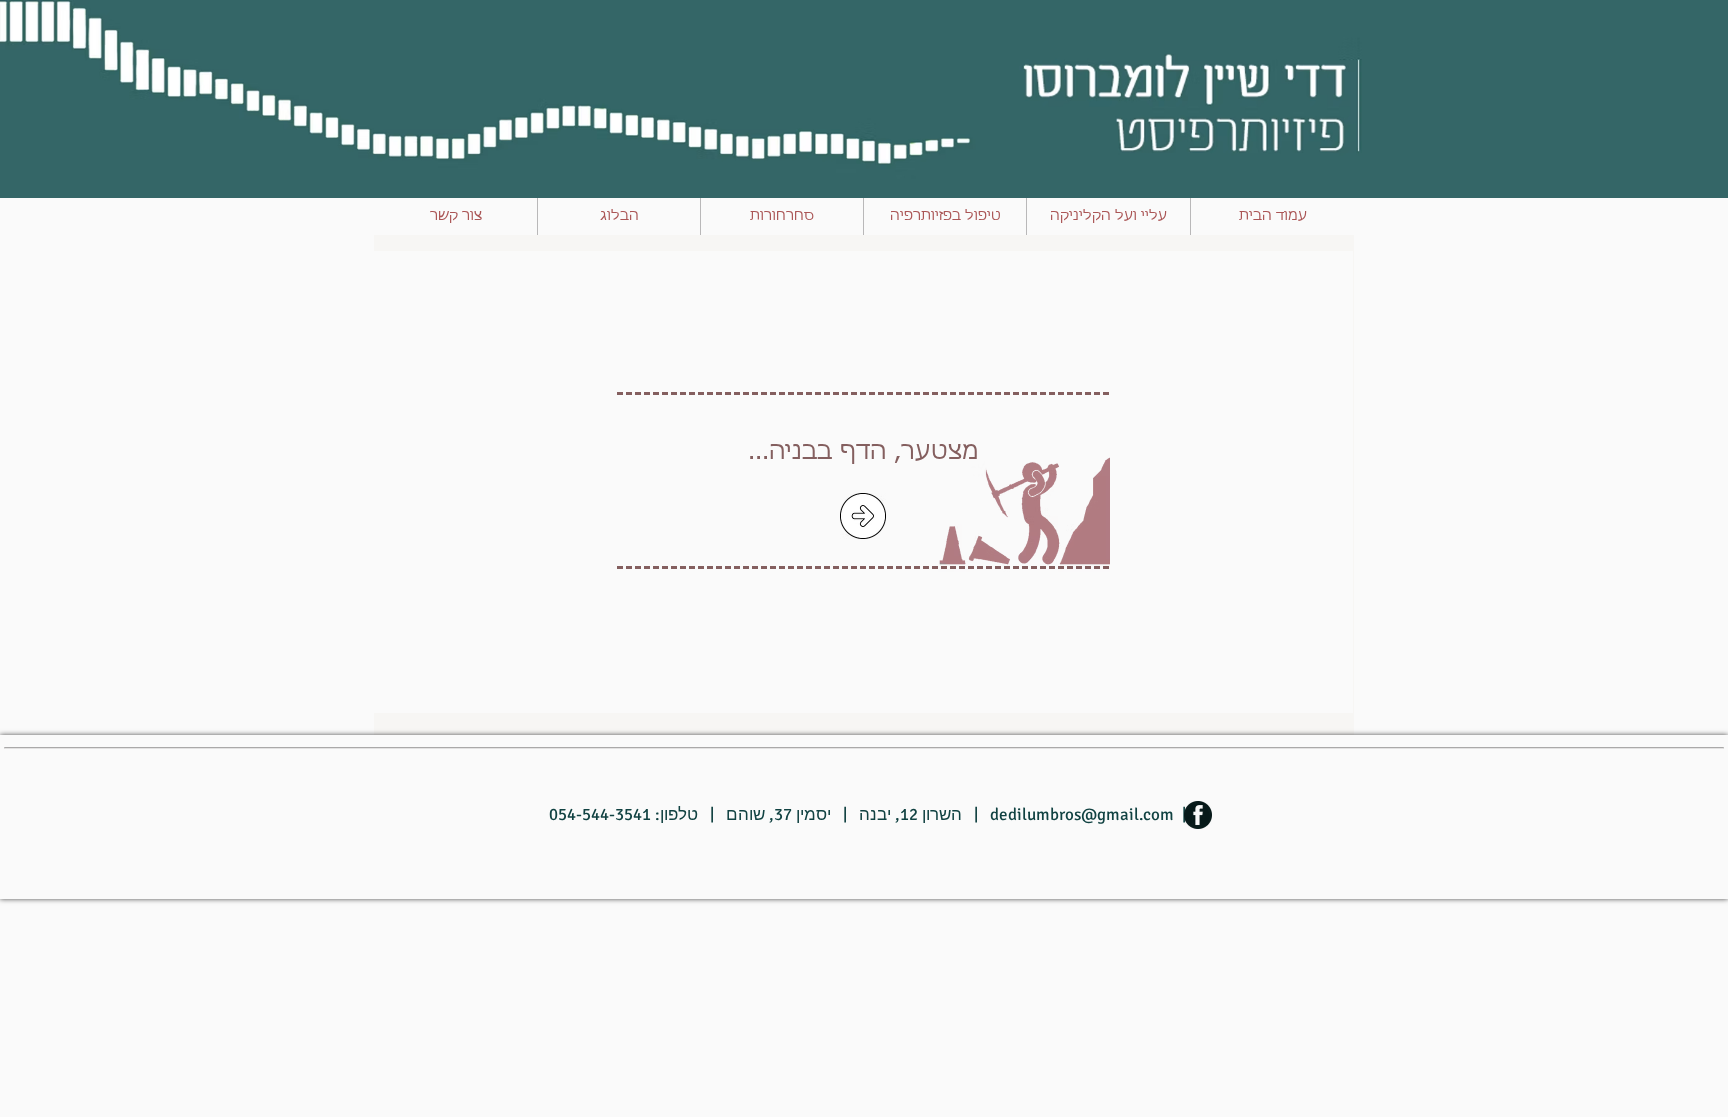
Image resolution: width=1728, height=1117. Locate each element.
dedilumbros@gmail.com (1082, 814)
